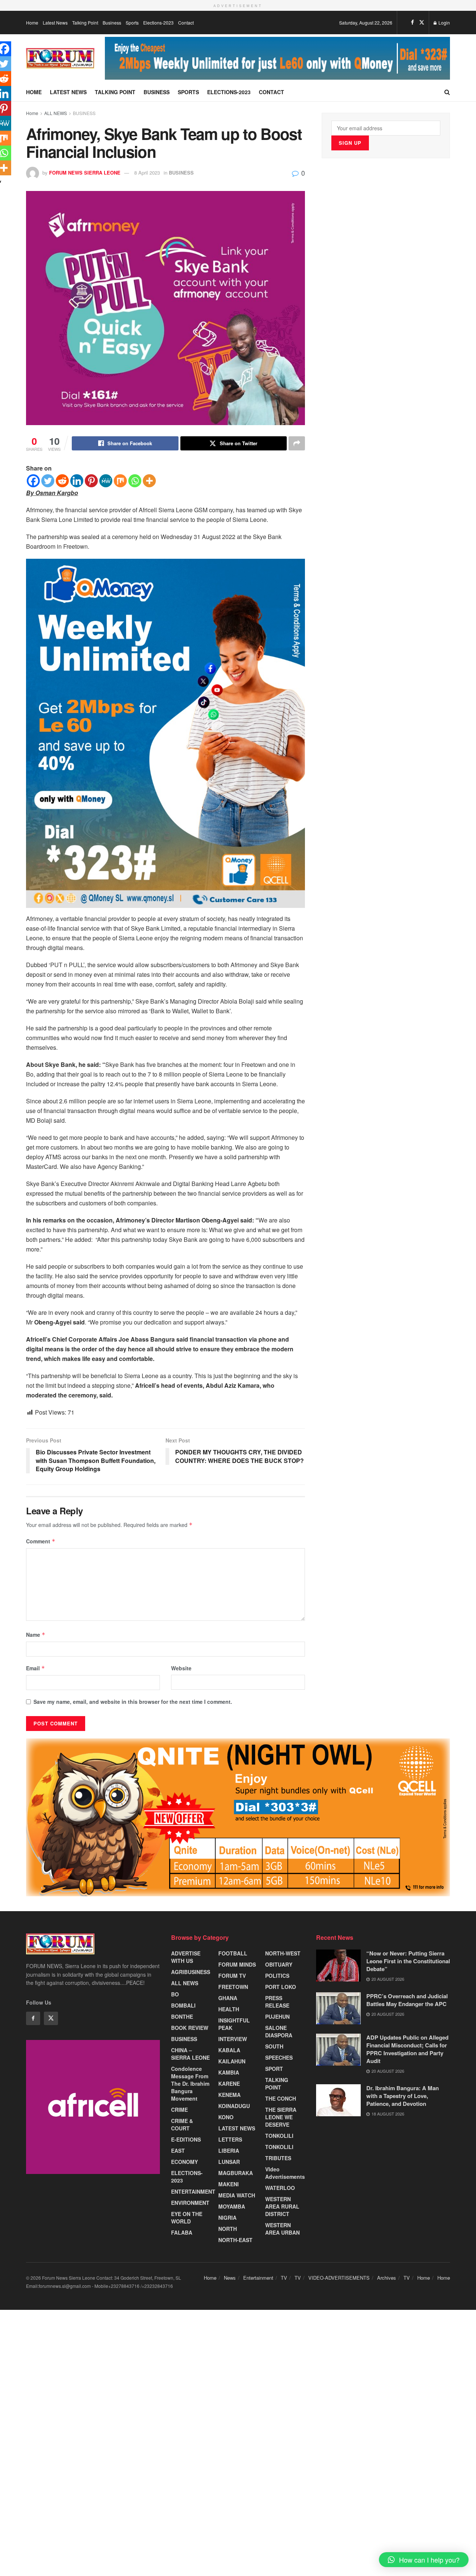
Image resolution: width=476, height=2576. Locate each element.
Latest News (55, 23)
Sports (132, 23)
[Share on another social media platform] (297, 443)
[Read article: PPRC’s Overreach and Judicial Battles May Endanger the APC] (338, 2008)
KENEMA (229, 2095)
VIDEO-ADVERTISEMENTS (339, 2278)
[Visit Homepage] (60, 58)
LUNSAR (229, 2162)
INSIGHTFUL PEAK (234, 2024)
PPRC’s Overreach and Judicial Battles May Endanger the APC (407, 2000)
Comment (41, 1541)
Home (32, 23)
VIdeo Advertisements (285, 2173)
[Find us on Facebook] (412, 22)
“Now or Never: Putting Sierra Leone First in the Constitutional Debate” (408, 1961)
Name (36, 1635)
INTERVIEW (233, 2039)
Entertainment (258, 2278)
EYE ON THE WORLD (187, 2218)
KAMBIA (229, 2072)
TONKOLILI (279, 2136)
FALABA (182, 2232)
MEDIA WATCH (237, 2195)
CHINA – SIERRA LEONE (190, 2054)
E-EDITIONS (186, 2139)
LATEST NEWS (237, 2128)
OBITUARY (279, 1964)
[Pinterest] (91, 481)
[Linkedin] (77, 481)
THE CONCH (281, 2098)
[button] (424, 2560)
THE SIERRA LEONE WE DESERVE (281, 2117)
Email (36, 1668)
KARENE (229, 2084)
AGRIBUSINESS (191, 1972)
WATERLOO (280, 2188)
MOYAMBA (232, 2206)
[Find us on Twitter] (422, 22)
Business (112, 23)
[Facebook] (33, 481)
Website (181, 1668)
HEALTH (229, 2009)
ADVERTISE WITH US (186, 1957)
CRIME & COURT (182, 2124)
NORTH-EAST (235, 2240)
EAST (178, 2151)
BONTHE (182, 2017)
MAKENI (229, 2184)
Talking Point (85, 23)
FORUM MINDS (237, 1964)
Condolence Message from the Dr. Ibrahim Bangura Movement (190, 2084)
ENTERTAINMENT (193, 2191)
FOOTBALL (233, 1953)
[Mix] (120, 481)
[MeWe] (106, 481)
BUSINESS (84, 113)
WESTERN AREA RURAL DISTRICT (282, 2206)
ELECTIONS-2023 (187, 2177)
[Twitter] (48, 481)
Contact (186, 23)
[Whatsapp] (135, 481)
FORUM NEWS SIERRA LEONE (85, 173)
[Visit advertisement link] (278, 58)
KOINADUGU (234, 2106)
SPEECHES (279, 2057)
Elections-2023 (158, 23)
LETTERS (230, 2139)
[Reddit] (62, 481)
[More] (149, 481)
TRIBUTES (278, 2158)
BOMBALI (183, 2005)
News (230, 2278)
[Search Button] (447, 92)
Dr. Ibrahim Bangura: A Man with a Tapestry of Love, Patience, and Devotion (403, 2096)
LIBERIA (229, 2151)
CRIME (179, 2110)
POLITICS (277, 1976)
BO (175, 1994)
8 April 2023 (147, 173)
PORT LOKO (281, 1987)
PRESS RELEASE (277, 2002)
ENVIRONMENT (190, 2203)
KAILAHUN (232, 2061)
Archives (387, 2278)
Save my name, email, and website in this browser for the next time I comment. (133, 1702)
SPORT (274, 2069)
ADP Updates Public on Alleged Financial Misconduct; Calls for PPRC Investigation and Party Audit (407, 2049)
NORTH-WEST (283, 1953)
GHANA (228, 1998)
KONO (226, 2117)
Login (444, 23)
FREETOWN (233, 1987)
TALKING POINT (277, 2084)
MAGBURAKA (236, 2173)
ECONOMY (184, 2162)
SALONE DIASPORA (279, 2031)
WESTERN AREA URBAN (282, 2229)
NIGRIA (227, 2218)
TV (284, 2278)
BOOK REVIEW (190, 2028)
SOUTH (274, 2046)
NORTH (228, 2229)
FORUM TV (232, 1976)
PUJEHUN (277, 2017)
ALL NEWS (56, 113)
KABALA (229, 2050)
